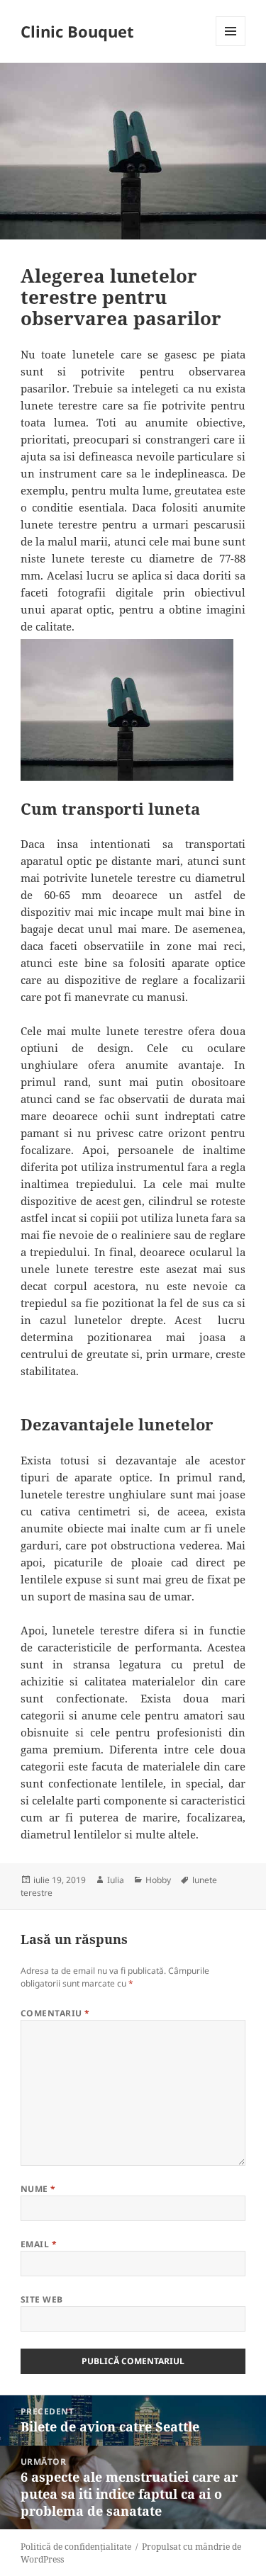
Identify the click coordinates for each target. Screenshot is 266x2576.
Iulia (116, 1880)
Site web (42, 2299)
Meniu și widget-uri (231, 46)
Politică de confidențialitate (76, 2547)
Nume (38, 2189)
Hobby (158, 1880)
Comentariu (55, 2013)
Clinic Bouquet (77, 31)
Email (39, 2244)
